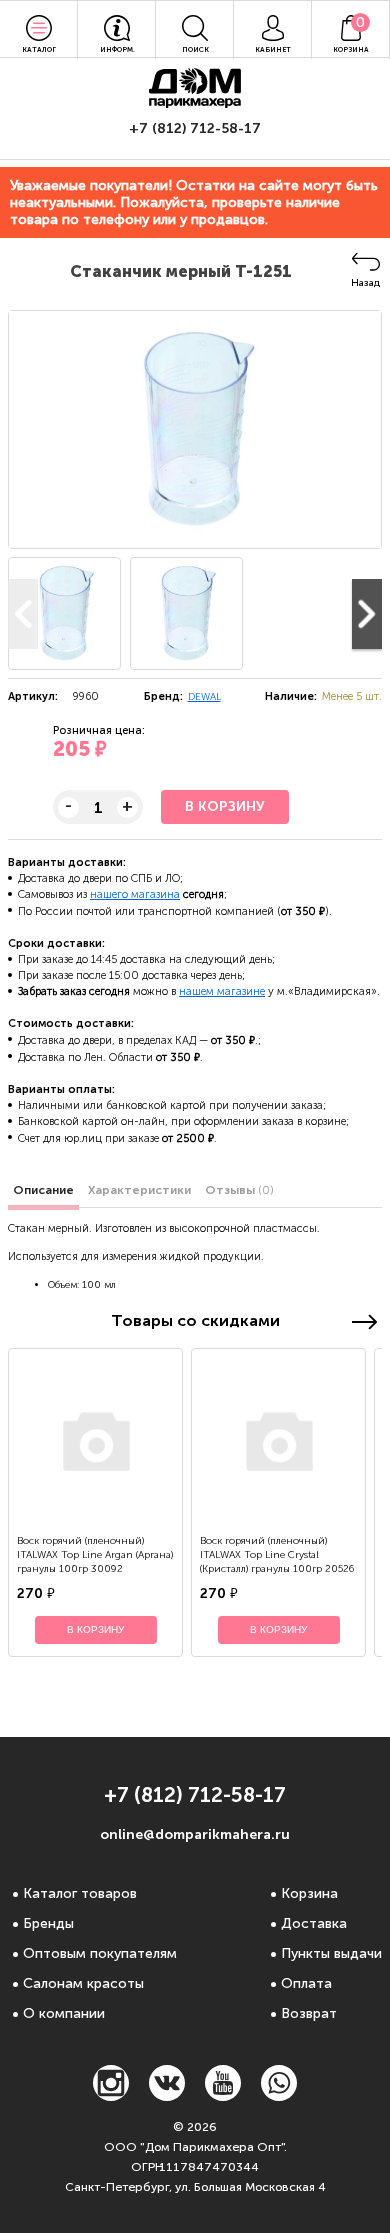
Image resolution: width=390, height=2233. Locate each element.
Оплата (306, 1983)
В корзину (225, 806)
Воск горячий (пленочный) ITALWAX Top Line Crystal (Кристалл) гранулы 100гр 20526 (277, 1555)
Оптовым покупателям (100, 1953)
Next (367, 614)
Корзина (309, 1893)
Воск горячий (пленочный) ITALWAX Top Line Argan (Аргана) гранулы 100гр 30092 (95, 1555)
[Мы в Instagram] (111, 2095)
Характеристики (139, 1190)
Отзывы (239, 1190)
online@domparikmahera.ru (195, 1834)
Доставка (314, 1923)
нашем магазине (222, 991)
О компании (64, 2013)
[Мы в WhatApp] (279, 2095)
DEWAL (204, 697)
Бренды (48, 1923)
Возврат (309, 2013)
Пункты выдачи (331, 1953)
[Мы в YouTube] (223, 2095)
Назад (365, 283)
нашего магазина (135, 894)
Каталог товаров (80, 1893)
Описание (43, 1190)
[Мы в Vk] (167, 2095)
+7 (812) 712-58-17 (195, 128)
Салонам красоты (83, 1983)
